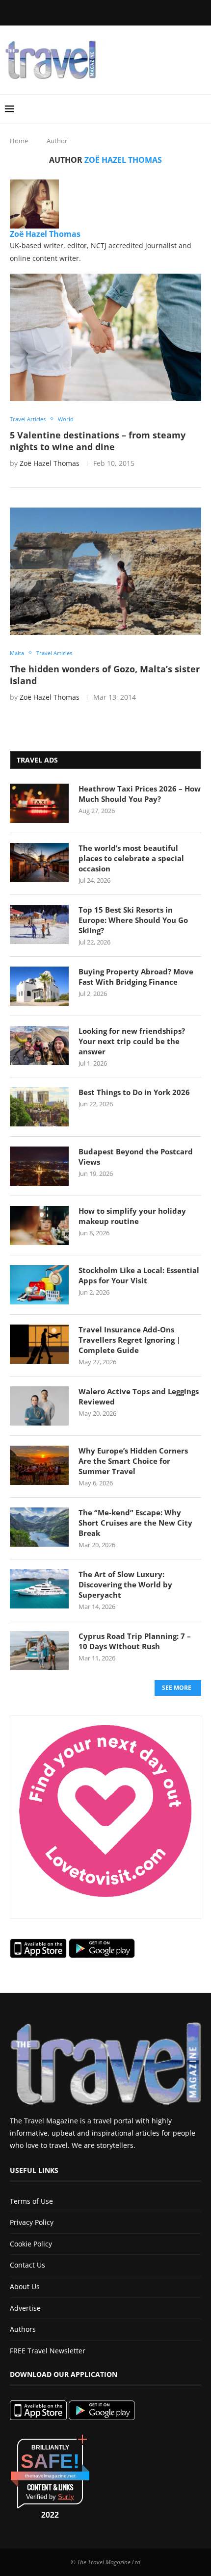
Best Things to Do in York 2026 (134, 1092)
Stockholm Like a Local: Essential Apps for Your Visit (139, 1275)
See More (177, 1688)
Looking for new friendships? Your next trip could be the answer (132, 1041)
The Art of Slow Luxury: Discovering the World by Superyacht (125, 1584)
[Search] (201, 109)
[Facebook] (59, 12)
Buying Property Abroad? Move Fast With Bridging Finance (136, 977)
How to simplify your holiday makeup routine (132, 1216)
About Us (25, 2286)
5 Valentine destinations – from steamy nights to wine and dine (98, 441)
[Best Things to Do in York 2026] (39, 1107)
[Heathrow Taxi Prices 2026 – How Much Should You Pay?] (39, 803)
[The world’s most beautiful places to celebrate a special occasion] (39, 863)
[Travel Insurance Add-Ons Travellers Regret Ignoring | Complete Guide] (39, 1344)
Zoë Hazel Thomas (45, 234)
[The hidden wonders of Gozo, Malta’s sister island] (105, 571)
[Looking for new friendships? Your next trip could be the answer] (39, 1046)
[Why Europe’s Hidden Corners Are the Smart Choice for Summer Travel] (39, 1465)
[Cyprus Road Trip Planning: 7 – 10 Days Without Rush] (39, 1651)
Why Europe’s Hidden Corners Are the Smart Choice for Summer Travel (133, 1461)
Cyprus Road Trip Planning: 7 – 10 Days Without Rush (135, 1641)
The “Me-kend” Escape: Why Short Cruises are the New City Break (135, 1523)
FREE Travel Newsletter (48, 2351)
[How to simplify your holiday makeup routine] (39, 1225)
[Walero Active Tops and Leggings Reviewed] (39, 1406)
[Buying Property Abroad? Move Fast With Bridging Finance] (39, 986)
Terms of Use (31, 2201)
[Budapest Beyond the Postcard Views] (39, 1166)
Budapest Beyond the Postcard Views (136, 1157)
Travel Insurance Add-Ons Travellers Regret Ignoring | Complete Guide (130, 1340)
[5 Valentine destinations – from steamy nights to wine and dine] (105, 337)
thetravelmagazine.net (50, 2476)
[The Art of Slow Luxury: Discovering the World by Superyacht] (39, 1589)
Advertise (25, 2308)
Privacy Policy (32, 2222)
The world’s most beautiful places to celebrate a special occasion (131, 858)
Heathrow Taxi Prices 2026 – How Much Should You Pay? (140, 794)
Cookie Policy (31, 2244)
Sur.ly (66, 2497)
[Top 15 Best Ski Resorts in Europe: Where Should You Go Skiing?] (39, 924)
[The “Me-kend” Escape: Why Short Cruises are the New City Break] (39, 1527)
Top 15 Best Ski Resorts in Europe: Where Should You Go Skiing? (133, 920)
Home (19, 141)
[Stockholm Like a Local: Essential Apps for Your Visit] (39, 1285)
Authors (23, 2329)
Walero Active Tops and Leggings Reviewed (139, 1396)
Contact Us (27, 2265)
